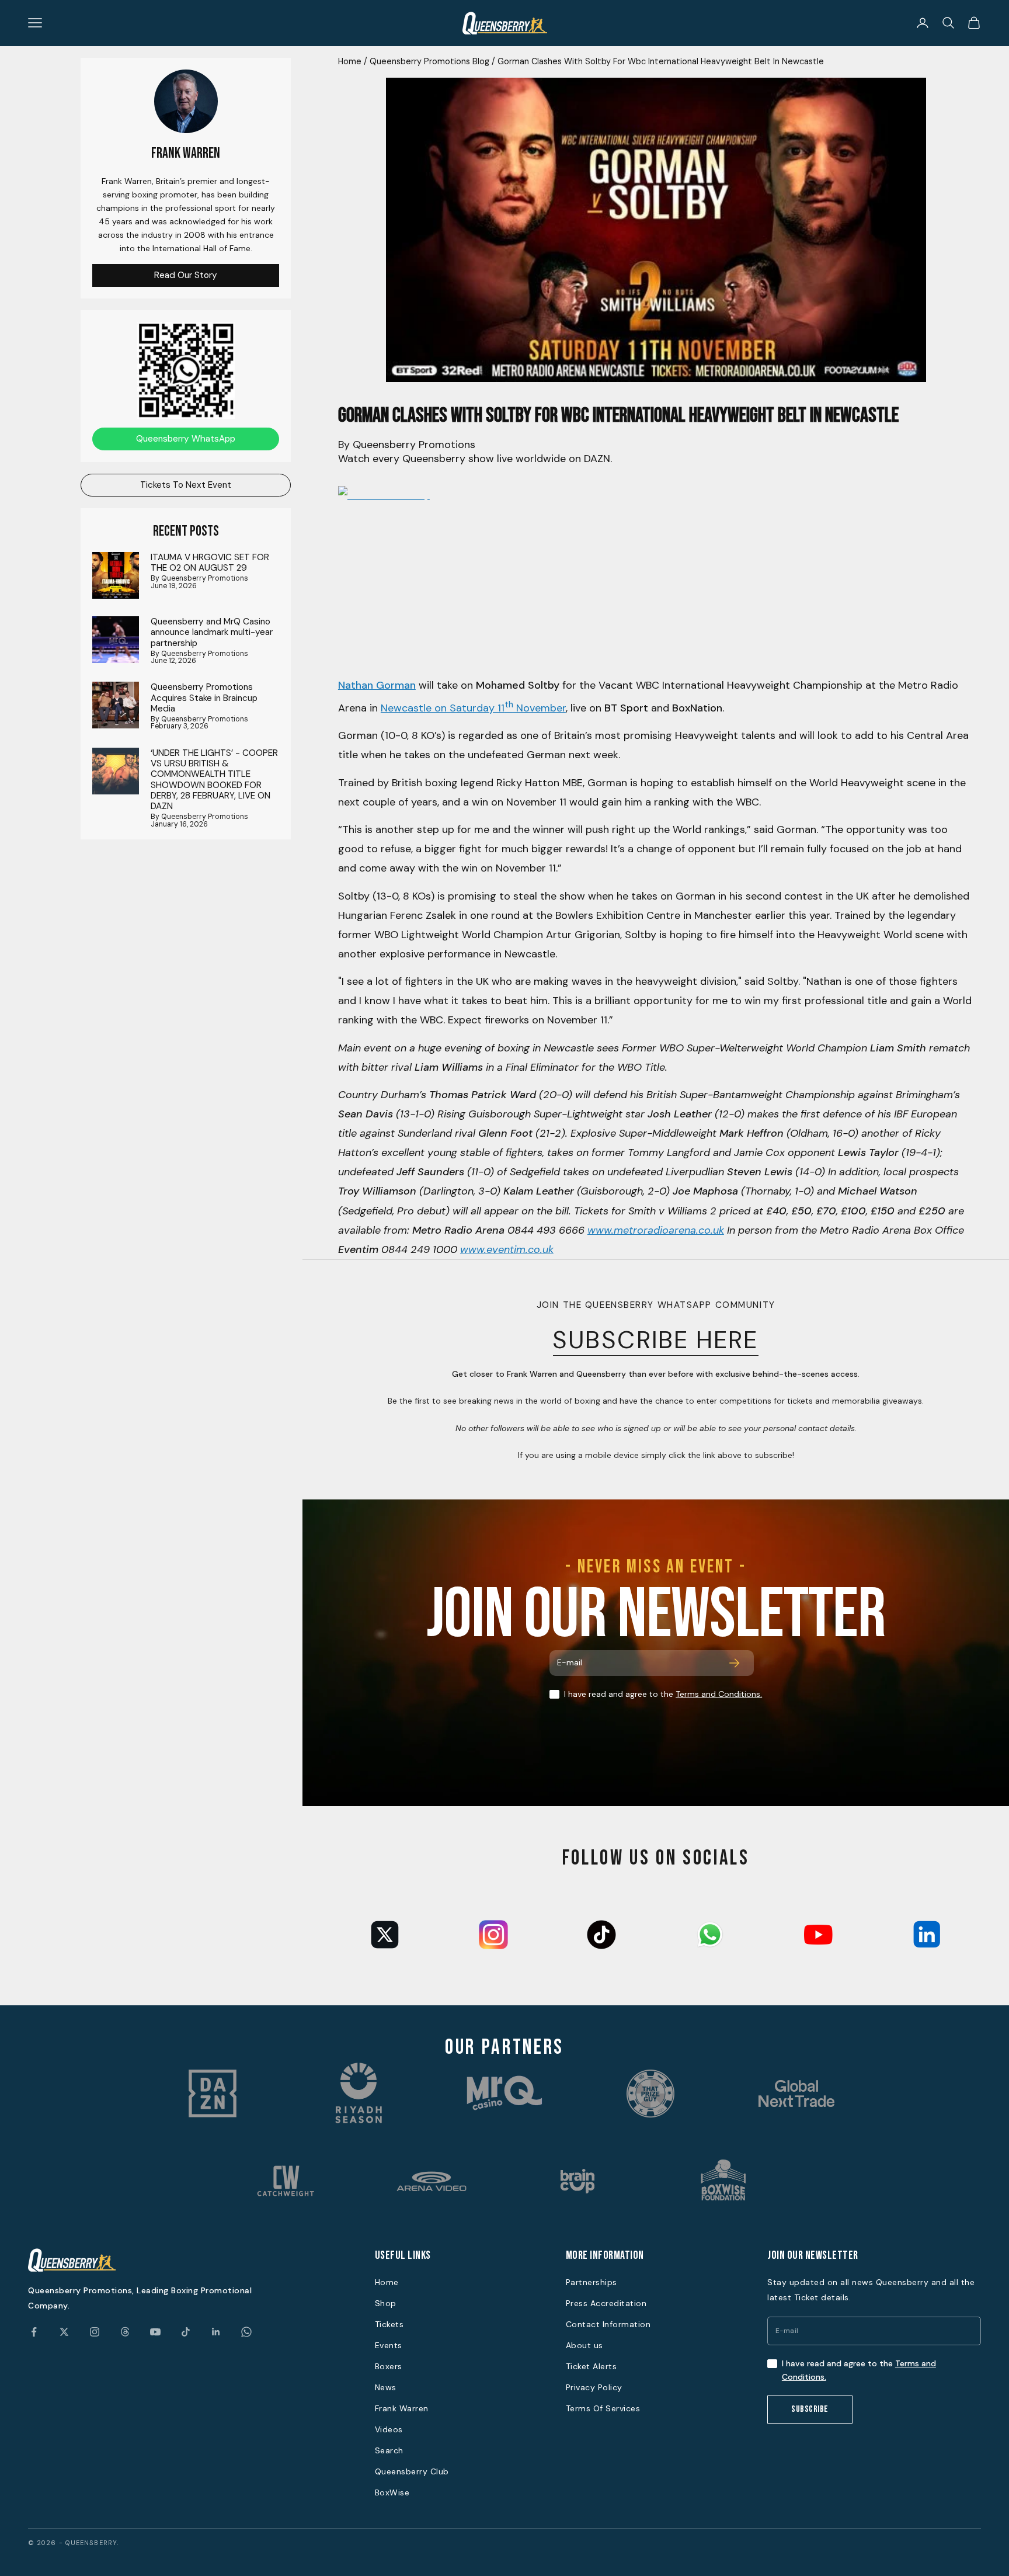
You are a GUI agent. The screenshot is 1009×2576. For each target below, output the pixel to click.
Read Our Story (186, 275)
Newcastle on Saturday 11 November (473, 708)
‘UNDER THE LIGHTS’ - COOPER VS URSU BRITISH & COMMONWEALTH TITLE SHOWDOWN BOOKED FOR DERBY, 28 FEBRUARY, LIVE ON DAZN (214, 779)
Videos (389, 2429)
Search (389, 2450)
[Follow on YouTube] (155, 2332)
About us (584, 2345)
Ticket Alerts (592, 2366)
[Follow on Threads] (125, 2332)
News (386, 2387)
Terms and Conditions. (719, 1694)
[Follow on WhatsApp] (246, 2332)
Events (389, 2345)
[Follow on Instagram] (95, 2332)
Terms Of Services (603, 2408)
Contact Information (608, 2324)
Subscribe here (656, 1340)
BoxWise (392, 2492)
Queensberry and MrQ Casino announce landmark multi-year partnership (212, 632)
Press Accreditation (606, 2303)
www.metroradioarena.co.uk (656, 1230)
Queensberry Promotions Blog (429, 61)
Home (350, 61)
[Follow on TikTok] (186, 2332)
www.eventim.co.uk (507, 1249)
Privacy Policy (594, 2387)
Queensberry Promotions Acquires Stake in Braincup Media (204, 698)
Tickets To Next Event (186, 484)
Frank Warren (402, 2408)
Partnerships (592, 2282)
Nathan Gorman (377, 685)
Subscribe (810, 2409)
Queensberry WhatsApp (186, 438)
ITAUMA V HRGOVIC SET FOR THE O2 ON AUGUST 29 (210, 562)
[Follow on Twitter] (64, 2332)
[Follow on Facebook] (34, 2332)
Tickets (389, 2324)
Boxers (389, 2366)
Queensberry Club (412, 2471)
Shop (386, 2303)
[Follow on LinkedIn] (216, 2332)
